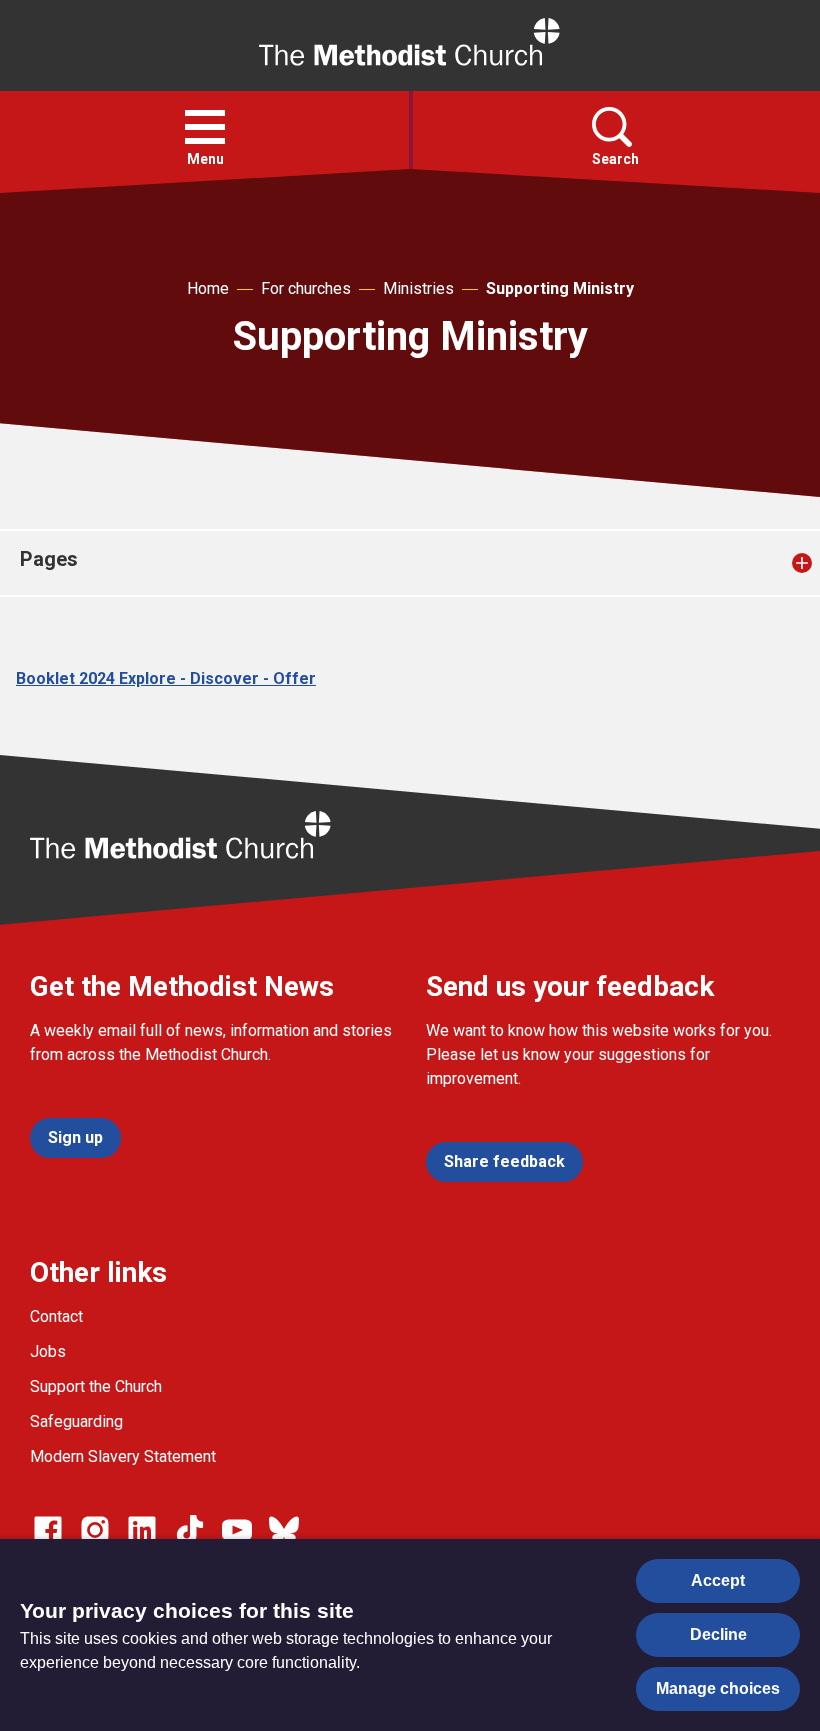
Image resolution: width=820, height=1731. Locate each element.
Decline (718, 1634)
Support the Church (96, 1386)
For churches (306, 288)
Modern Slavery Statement (123, 1456)
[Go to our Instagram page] (95, 1530)
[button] (205, 127)
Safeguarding (76, 1421)
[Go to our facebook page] (48, 1530)
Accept (718, 1580)
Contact (56, 1316)
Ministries (418, 288)
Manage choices (718, 1688)
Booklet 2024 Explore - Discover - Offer (166, 678)
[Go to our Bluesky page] (284, 1530)
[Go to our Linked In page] (142, 1530)
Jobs (48, 1351)
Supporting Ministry (560, 288)
